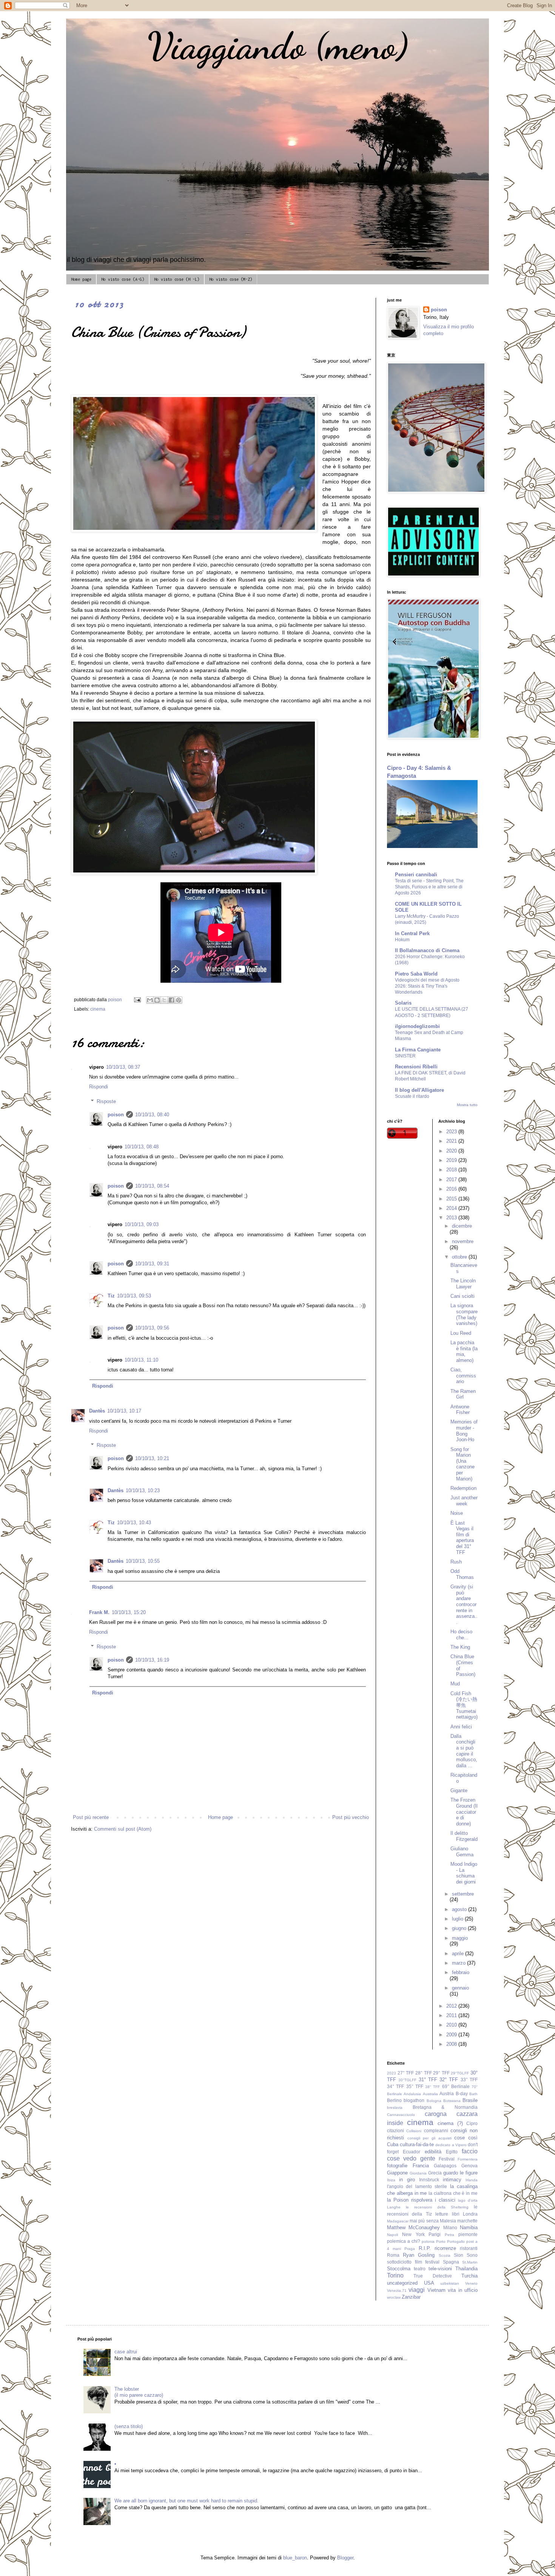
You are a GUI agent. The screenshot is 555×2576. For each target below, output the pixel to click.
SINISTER (405, 1056)
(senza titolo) (129, 2426)
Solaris (403, 1003)
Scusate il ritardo (412, 1096)
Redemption (463, 1488)
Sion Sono (466, 2255)
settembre (463, 1894)
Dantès (97, 1411)
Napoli (392, 2235)
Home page (81, 279)
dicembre (462, 1226)
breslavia (395, 2107)
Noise (457, 1513)
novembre (463, 1241)
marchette (467, 2221)
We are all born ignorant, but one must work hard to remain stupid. (187, 2501)
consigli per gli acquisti (429, 2138)
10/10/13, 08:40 (152, 1115)
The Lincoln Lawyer (463, 1284)
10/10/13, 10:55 (143, 1561)
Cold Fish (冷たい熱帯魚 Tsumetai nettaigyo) (464, 1705)
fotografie (397, 2166)
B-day (462, 2094)
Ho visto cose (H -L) (177, 279)
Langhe (394, 2207)
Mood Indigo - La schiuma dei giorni (464, 1873)
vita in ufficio (463, 2290)
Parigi (435, 2234)
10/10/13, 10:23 (143, 1490)
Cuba (393, 2144)
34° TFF (395, 2086)
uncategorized (402, 2283)
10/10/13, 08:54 (152, 1186)
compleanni (436, 2131)
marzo (459, 1963)
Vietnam (436, 2290)
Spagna (451, 2262)
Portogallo (456, 2241)
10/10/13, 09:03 (142, 1224)
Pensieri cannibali (416, 875)
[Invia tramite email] (150, 1000)
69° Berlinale (456, 2086)
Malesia (448, 2221)
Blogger (345, 2558)
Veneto (471, 2283)
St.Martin (470, 2262)
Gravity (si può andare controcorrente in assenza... (464, 1604)
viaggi (417, 2290)
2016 (452, 1189)
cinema (98, 1009)
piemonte (468, 2234)
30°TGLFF (407, 2080)
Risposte (106, 1101)
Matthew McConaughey (413, 2227)
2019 (452, 1160)
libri (456, 2214)
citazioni (395, 2131)
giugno (460, 1928)
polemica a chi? (404, 2241)
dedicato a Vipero (451, 2145)
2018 (452, 1170)
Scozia (445, 2255)
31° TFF (428, 2080)
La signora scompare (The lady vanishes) (464, 1314)
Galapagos (445, 2166)
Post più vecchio (351, 1817)
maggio (460, 1938)
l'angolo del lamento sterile (417, 2186)
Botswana (452, 2101)
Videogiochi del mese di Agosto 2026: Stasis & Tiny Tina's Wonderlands (427, 986)
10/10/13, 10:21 (152, 1458)
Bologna (434, 2101)
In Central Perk (412, 933)
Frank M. (99, 1612)
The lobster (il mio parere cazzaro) (139, 2392)
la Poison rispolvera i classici (421, 2200)
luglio (458, 1919)
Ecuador (412, 2152)
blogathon (414, 2100)
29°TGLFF (460, 2073)
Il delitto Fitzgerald (464, 1836)
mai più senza (424, 2221)
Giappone (397, 2173)
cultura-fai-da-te (417, 2144)
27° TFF (406, 2073)
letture (442, 2214)
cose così (466, 2138)
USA (429, 2283)
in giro (407, 2180)
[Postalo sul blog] (157, 1000)
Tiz (111, 1296)
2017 (452, 1180)
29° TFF (441, 2073)
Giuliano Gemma (462, 1852)
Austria (447, 2094)
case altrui (126, 2352)
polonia (428, 2241)
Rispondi (99, 1087)
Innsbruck (429, 2180)
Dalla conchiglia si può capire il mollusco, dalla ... (464, 1751)
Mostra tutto (467, 1105)
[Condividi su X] (164, 1000)
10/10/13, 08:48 (142, 1147)
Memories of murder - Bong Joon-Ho (464, 1431)
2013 (452, 1218)
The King (460, 1647)
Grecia (435, 2173)
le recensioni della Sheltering (437, 2207)
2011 (452, 2015)
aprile (459, 1954)
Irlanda (472, 2180)
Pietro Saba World (416, 974)
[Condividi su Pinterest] (179, 1000)
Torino (395, 2275)
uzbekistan (450, 2283)
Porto (441, 2241)
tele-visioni (440, 2269)
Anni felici (461, 1727)
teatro (420, 2269)
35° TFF (415, 2086)
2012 (452, 2006)
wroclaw (394, 2297)
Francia (421, 2166)
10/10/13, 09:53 (134, 1296)
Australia (430, 2094)
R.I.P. (425, 2248)
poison (116, 1115)
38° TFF (432, 2087)
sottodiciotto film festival (413, 2262)
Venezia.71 (397, 2291)
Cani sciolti (462, 1296)
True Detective (432, 2276)
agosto (460, 1909)
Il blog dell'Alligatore (419, 1090)
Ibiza (391, 2180)
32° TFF (449, 2080)
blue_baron (295, 2558)
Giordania (418, 2173)
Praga (410, 2249)
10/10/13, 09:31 (152, 1264)
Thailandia (466, 2269)
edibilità (433, 2152)
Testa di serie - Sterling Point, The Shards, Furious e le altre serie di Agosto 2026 (429, 887)
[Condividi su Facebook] (171, 1000)
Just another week (464, 1501)
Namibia (469, 2227)
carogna (436, 2114)
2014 (452, 1208)
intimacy (452, 2180)
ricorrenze (445, 2248)
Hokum (402, 940)
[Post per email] (137, 999)
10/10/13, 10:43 (134, 1523)
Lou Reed (461, 1333)
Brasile (470, 2100)
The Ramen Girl (463, 1394)
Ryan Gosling (419, 2255)
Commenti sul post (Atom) (123, 1829)
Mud (455, 1684)
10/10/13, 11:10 (141, 1360)
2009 (452, 2035)
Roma (393, 2255)
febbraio (461, 1972)
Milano (450, 2227)
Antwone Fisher (460, 1410)
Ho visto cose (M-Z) (231, 279)
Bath (473, 2094)
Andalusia (412, 2094)
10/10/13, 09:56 (152, 1328)
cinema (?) (450, 2123)
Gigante (459, 1790)
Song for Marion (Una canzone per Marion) (462, 1464)
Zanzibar (411, 2297)
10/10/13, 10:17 (124, 1411)
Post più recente (91, 1817)
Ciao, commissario (463, 1376)
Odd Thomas (462, 1574)
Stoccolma (399, 2269)
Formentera (468, 2159)
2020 (452, 1151)
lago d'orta (468, 2200)
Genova (469, 2166)
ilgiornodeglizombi (417, 1026)
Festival (447, 2159)
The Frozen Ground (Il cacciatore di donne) (464, 1812)
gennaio (460, 1988)
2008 (452, 2044)
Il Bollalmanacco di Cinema (427, 950)
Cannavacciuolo (401, 2115)
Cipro (472, 2123)
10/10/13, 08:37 (123, 1067)
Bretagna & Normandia (445, 2107)
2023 (452, 1132)
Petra (449, 2235)
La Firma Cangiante (418, 1050)
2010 (452, 2025)
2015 (452, 1199)
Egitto (452, 2152)
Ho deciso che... (461, 1635)
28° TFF (424, 2073)
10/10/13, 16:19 (152, 1660)
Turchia (469, 2276)
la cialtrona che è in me (453, 2193)
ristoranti (469, 2248)
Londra (470, 2214)
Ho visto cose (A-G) (123, 279)
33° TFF (469, 2080)
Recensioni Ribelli (416, 1067)
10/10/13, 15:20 (129, 1612)
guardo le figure (460, 2173)
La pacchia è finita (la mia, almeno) (464, 1351)
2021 (452, 1141)
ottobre (460, 1257)
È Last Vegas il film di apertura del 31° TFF (462, 1538)
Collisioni (414, 2131)
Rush (456, 1562)
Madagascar (398, 2221)
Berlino (394, 2100)
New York (413, 2234)
